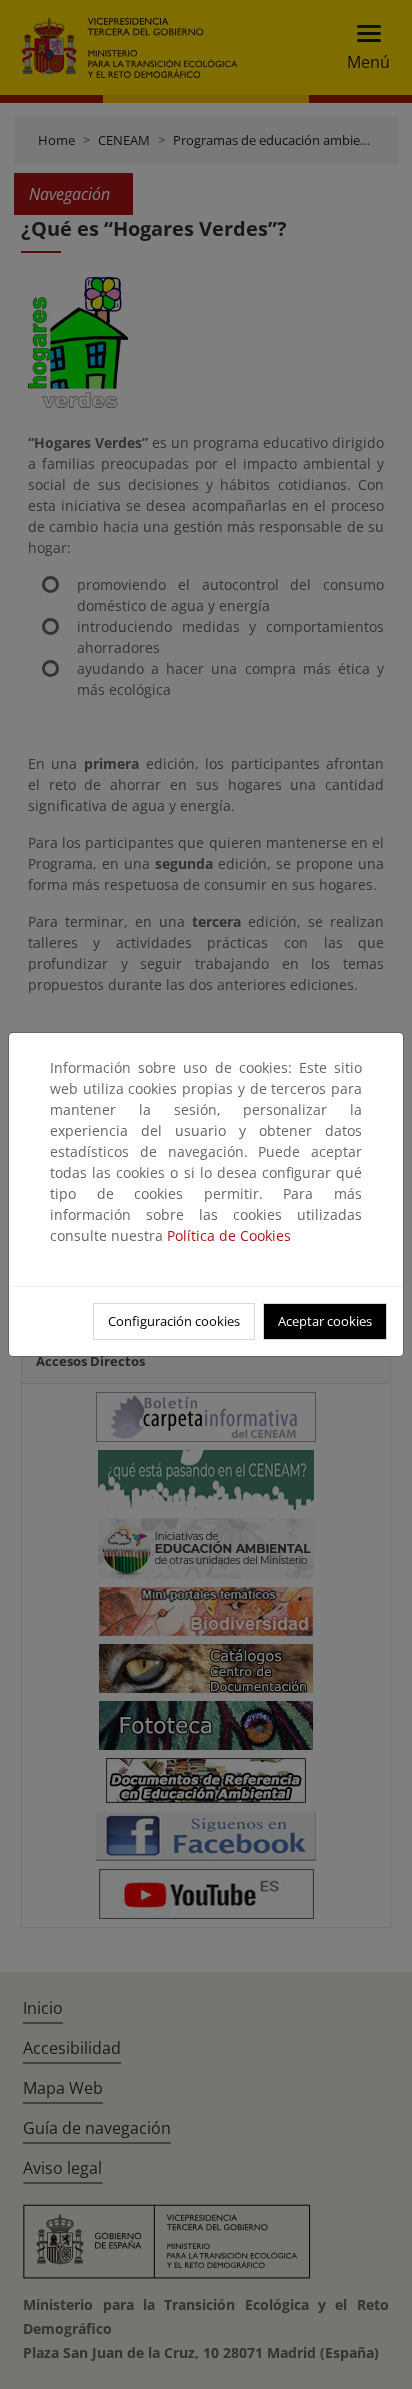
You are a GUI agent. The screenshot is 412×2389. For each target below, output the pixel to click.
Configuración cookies (174, 1321)
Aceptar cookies (325, 1321)
